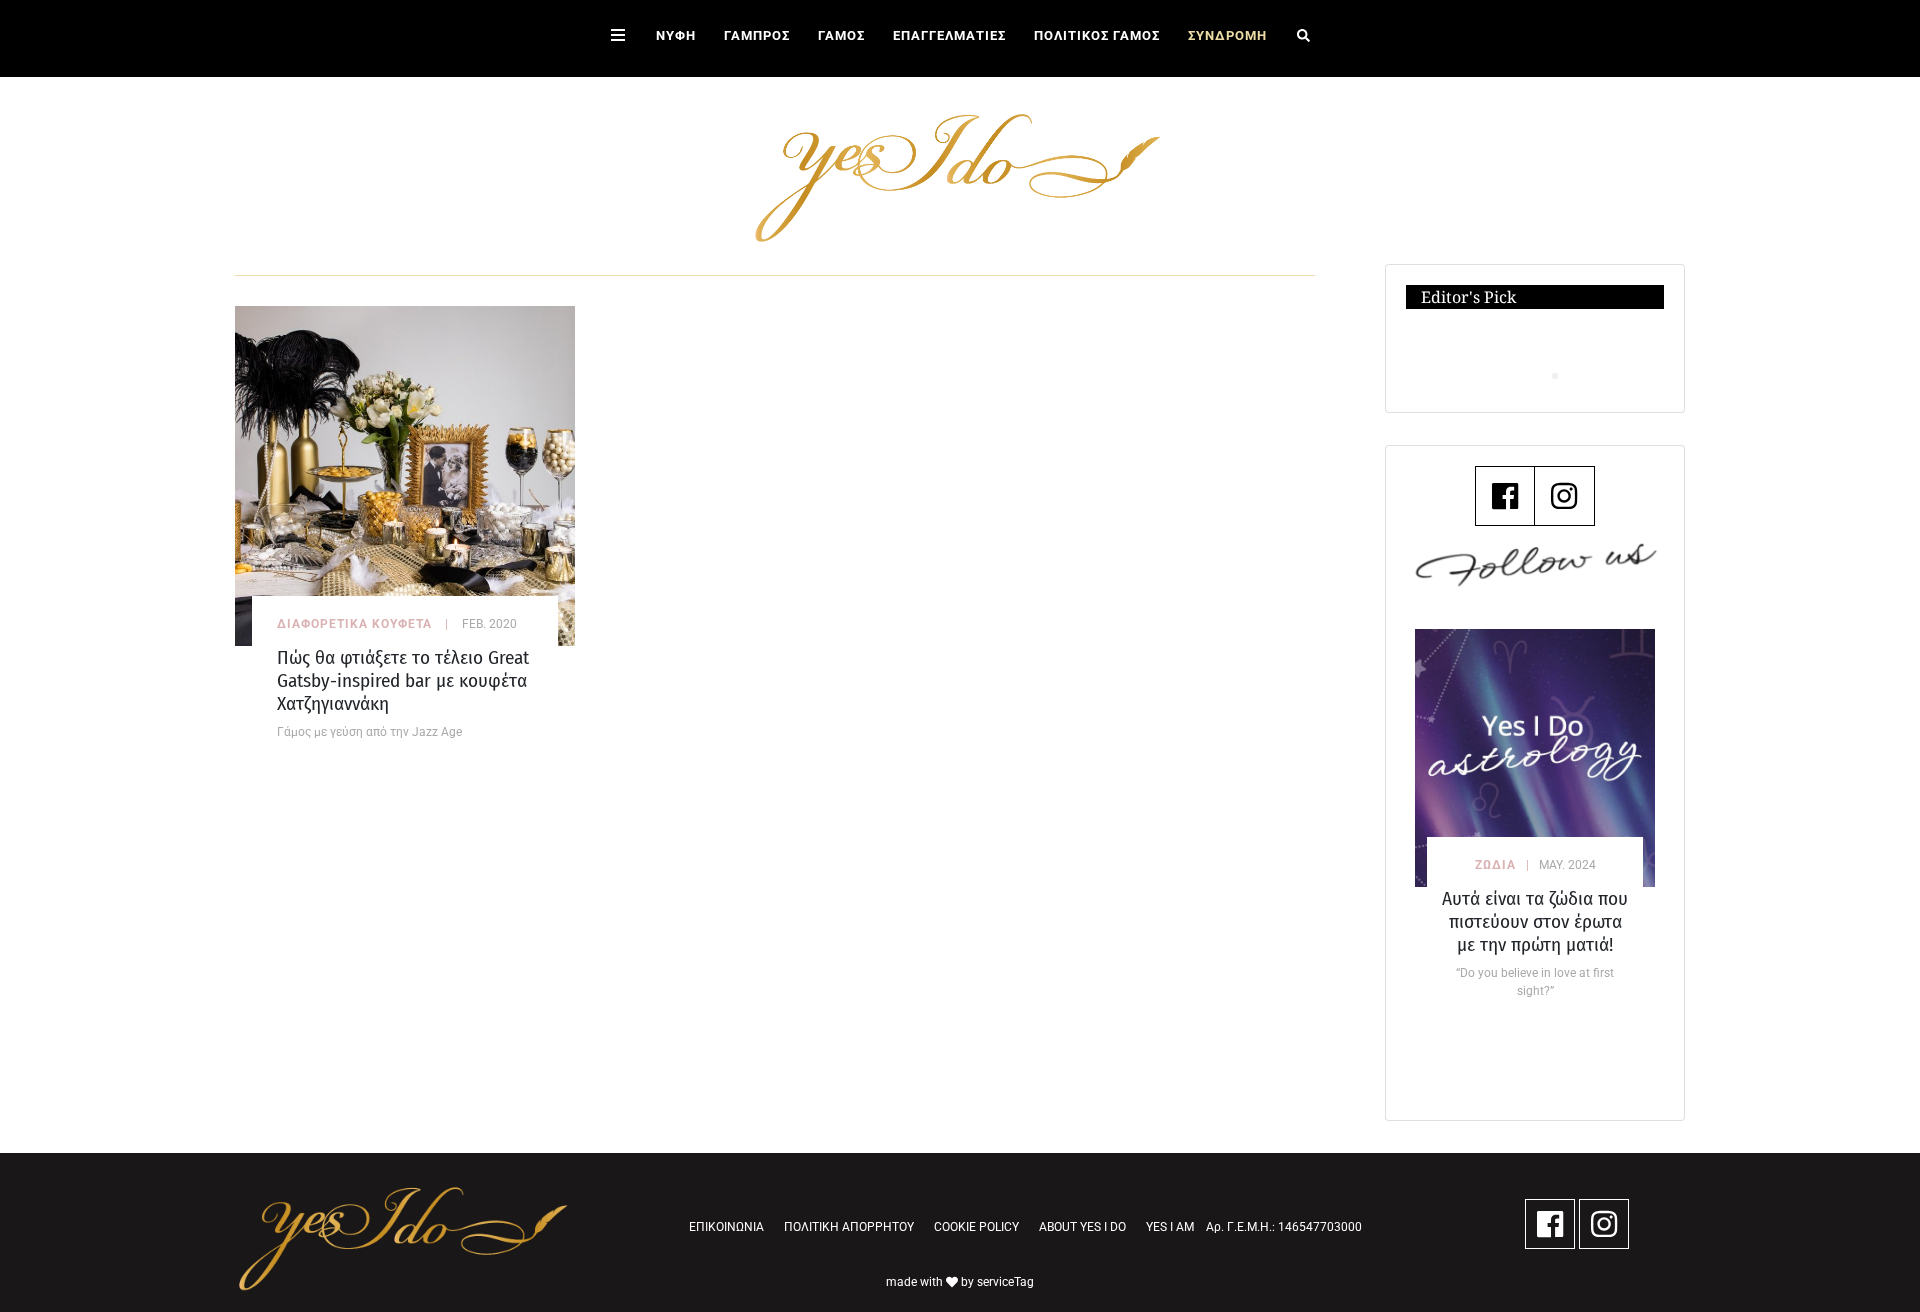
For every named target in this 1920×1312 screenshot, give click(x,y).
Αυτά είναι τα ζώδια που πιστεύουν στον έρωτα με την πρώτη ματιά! (1535, 921)
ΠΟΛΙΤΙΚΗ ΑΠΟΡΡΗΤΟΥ (849, 1227)
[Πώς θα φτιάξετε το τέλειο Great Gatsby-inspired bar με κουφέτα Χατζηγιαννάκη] (405, 474)
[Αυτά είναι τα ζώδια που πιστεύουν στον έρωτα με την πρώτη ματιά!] (1535, 757)
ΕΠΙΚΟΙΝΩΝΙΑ (726, 1227)
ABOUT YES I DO (1082, 1227)
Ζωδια (1495, 865)
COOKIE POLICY (976, 1227)
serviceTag (1005, 1282)
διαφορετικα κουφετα (354, 624)
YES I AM (1170, 1227)
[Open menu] (618, 38)
